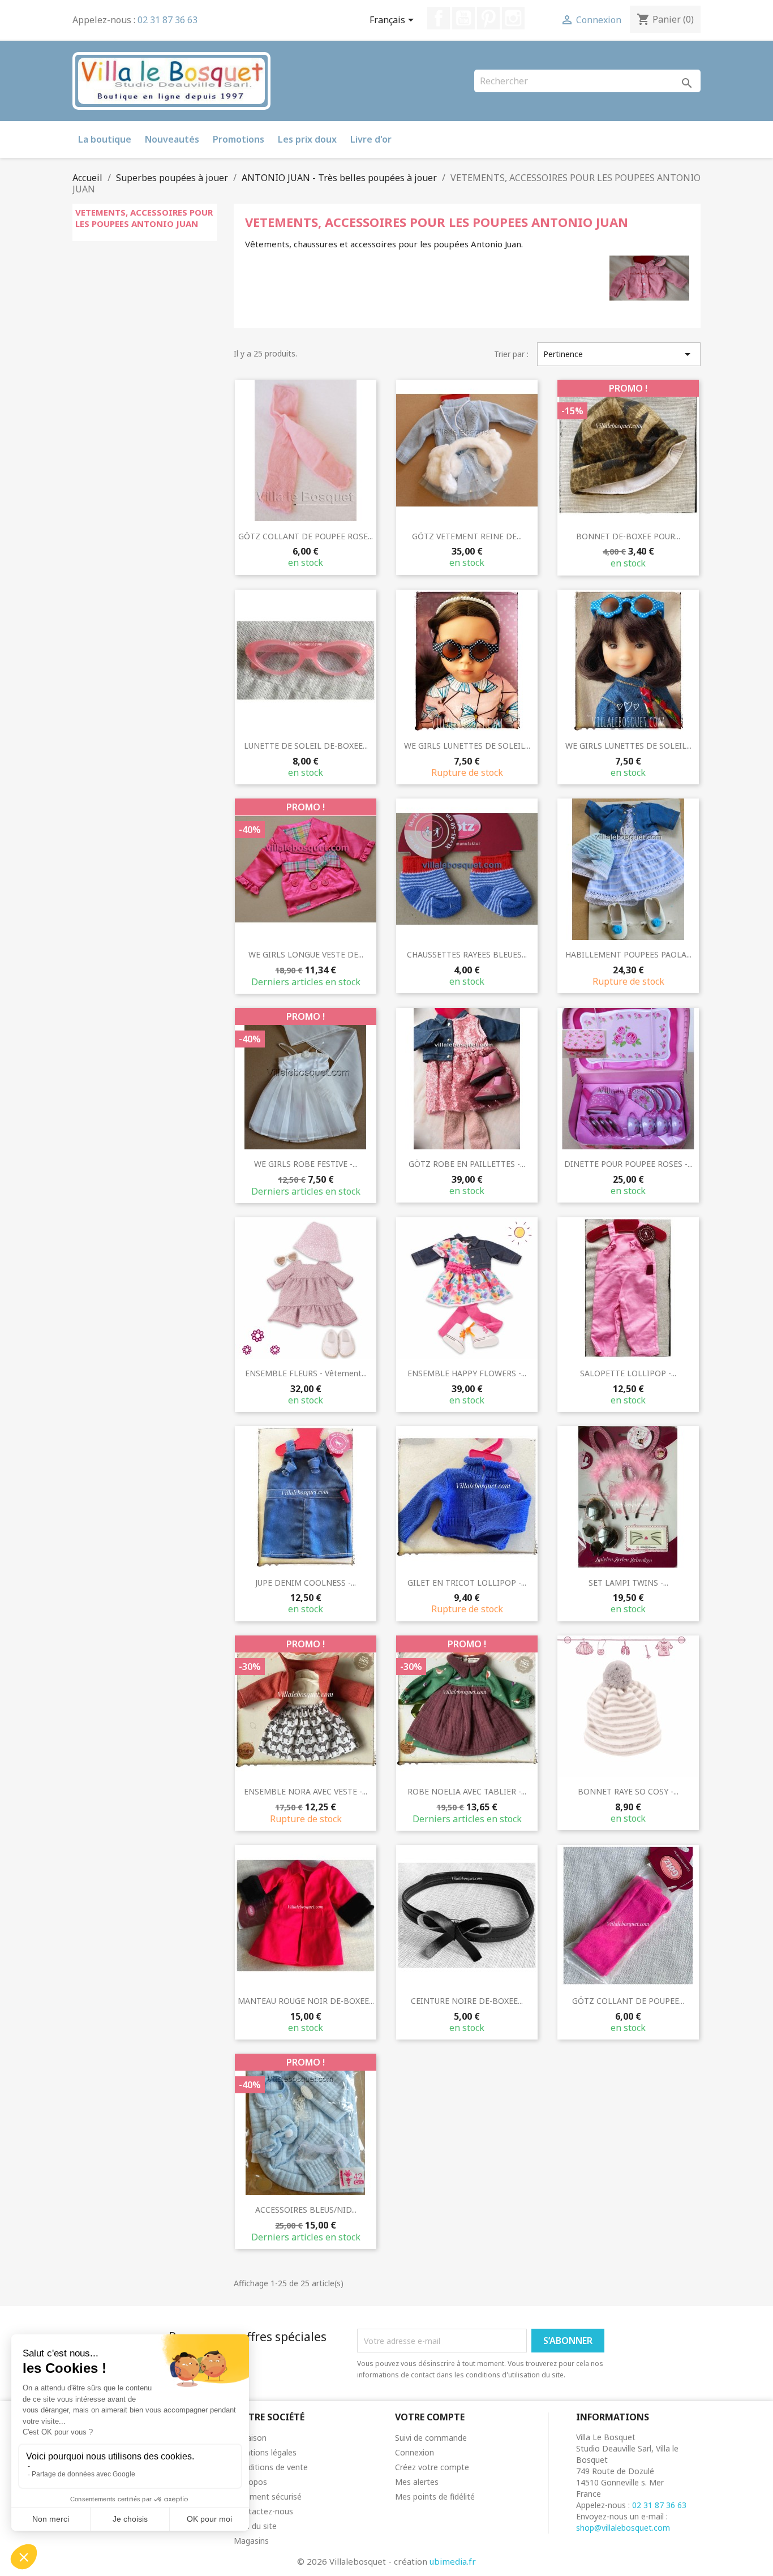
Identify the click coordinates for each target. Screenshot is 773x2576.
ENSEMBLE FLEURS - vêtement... (306, 1373)
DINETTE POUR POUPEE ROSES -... (628, 1164)
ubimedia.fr (453, 2561)
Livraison (250, 2438)
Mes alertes (417, 2482)
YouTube (463, 18)
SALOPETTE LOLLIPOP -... (628, 1373)
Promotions (239, 139)
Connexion (415, 2452)
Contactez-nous (263, 2511)
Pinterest (488, 18)
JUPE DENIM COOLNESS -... (306, 1583)
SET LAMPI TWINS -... (628, 1583)
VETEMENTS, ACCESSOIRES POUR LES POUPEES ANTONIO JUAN (144, 218)
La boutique (105, 139)
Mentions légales (265, 2452)
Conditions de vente (271, 2467)
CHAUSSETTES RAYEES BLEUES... (467, 954)
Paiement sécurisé (268, 2496)
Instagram (513, 18)
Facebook (439, 18)
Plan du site (255, 2526)
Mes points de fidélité (435, 2496)
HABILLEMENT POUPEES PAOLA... (628, 954)
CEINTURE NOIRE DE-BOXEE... (467, 2001)
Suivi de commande (431, 2438)
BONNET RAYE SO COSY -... (628, 1791)
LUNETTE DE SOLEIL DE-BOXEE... (306, 746)
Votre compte (430, 2417)
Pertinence (619, 354)
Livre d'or (371, 139)
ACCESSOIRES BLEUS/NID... (306, 2210)
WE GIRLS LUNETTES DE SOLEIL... (467, 746)
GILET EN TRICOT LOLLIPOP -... (467, 1583)
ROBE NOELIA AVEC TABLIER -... (467, 1791)
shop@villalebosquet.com (623, 2528)
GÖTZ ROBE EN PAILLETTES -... (467, 1164)
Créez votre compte (432, 2467)
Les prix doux (307, 139)
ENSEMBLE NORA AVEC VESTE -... (306, 1791)
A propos (250, 2482)
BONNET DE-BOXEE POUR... (628, 536)
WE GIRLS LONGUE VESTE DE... (306, 954)
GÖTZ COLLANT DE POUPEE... (628, 2001)
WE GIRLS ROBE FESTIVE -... (306, 1164)
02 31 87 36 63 (168, 20)
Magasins (251, 2541)
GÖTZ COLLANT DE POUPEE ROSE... (306, 536)
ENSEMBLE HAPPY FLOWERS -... (467, 1373)
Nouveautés (172, 139)
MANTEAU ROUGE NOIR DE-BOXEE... (306, 2001)
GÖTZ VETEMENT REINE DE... (467, 536)
